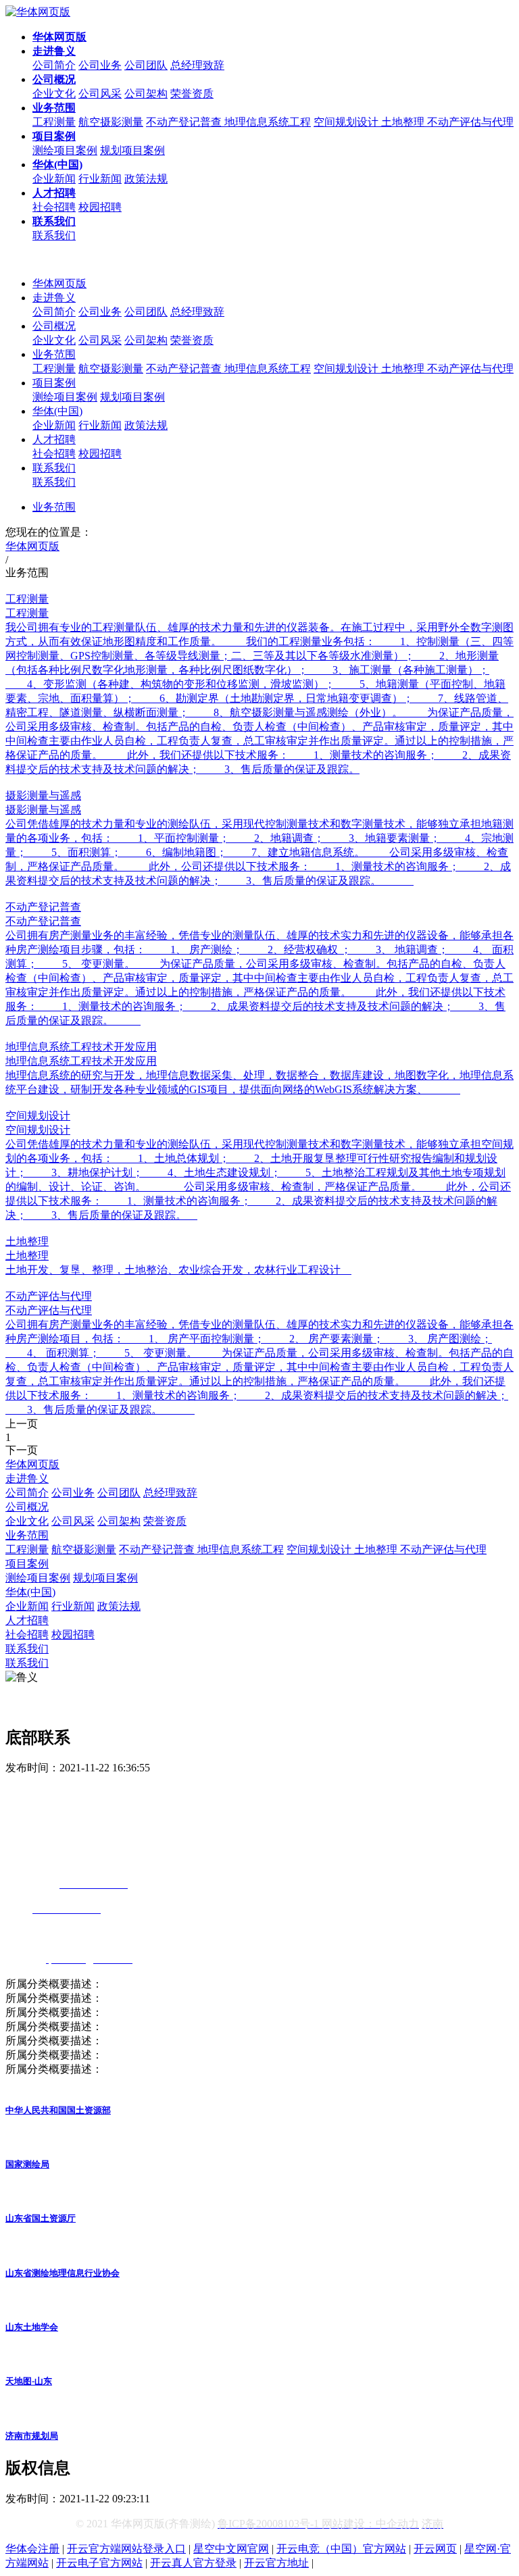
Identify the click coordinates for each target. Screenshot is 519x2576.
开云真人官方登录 (193, 2563)
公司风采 (100, 94)
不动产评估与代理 (470, 122)
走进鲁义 (54, 298)
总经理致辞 (197, 65)
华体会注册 (32, 2549)
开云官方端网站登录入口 (126, 2549)
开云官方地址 (276, 2563)
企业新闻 (54, 179)
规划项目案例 (132, 150)
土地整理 (404, 122)
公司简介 (54, 65)
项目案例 (54, 383)
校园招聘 (100, 207)
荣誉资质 (192, 94)
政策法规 (146, 179)
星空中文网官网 (231, 2549)
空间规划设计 (347, 122)
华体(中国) (57, 411)
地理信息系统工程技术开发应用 (81, 1047)
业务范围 (54, 354)
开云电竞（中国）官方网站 (341, 2549)
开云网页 (435, 2549)
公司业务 (100, 65)
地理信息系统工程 (268, 122)
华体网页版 (59, 283)
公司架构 (146, 94)
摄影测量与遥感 (43, 795)
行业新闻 (100, 179)
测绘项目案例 (65, 150)
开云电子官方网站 (99, 2563)
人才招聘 (54, 439)
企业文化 (54, 94)
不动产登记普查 (185, 122)
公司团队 (146, 65)
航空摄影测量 (111, 122)
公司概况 (54, 326)
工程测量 (54, 122)
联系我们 (54, 235)
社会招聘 (54, 207)
